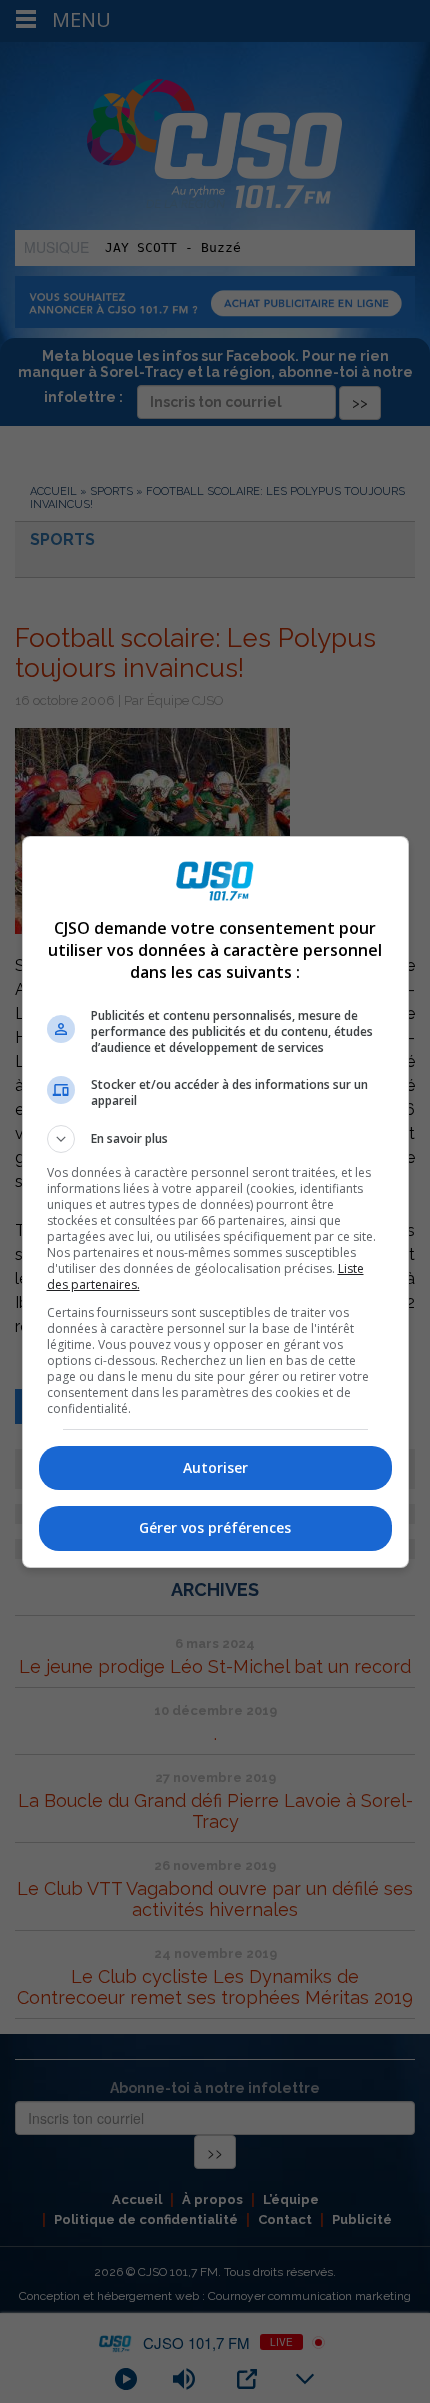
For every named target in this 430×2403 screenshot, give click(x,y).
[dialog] (215, 1202)
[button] (215, 1139)
